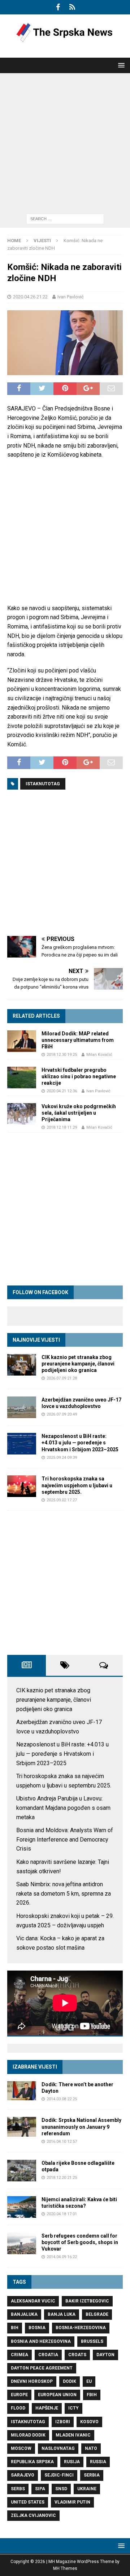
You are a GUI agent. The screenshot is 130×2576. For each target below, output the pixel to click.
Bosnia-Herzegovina (81, 2328)
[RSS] (72, 7)
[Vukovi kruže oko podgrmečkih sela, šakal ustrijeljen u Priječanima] (22, 1114)
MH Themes (65, 2568)
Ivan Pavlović (71, 297)
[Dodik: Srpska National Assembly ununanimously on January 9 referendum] (22, 2127)
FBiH (92, 2395)
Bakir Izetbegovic (87, 2301)
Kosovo (89, 2422)
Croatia (48, 2355)
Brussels (92, 2341)
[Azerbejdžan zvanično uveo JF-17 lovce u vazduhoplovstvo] (22, 1407)
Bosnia (37, 2328)
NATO (91, 2448)
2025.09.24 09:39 (62, 1458)
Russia (98, 2462)
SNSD (61, 2489)
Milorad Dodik (28, 2435)
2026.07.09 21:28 (62, 1378)
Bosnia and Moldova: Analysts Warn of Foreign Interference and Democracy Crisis (65, 1839)
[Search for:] (65, 219)
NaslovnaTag (58, 2448)
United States (28, 2502)
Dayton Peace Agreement (42, 2368)
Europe (19, 2395)
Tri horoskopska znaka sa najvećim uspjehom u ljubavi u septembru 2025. (77, 1485)
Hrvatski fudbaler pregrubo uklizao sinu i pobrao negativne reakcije (79, 1076)
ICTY (73, 2408)
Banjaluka (24, 2314)
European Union (57, 2395)
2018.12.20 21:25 (62, 2178)
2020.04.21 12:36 (62, 1091)
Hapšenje (47, 2408)
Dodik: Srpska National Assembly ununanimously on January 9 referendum (81, 2127)
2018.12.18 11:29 (62, 1127)
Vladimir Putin (72, 2502)
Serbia (92, 2475)
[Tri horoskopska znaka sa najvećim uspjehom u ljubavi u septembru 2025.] (22, 1486)
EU (89, 2381)
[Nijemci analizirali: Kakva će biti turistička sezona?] (22, 2207)
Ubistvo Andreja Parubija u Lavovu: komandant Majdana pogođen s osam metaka (63, 1808)
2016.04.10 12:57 (62, 2142)
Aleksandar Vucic (33, 2301)
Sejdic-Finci (59, 2475)
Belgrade (97, 2314)
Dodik (70, 2381)
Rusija (72, 2462)
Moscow (21, 2448)
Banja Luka (62, 2314)
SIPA (40, 2489)
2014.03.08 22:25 (62, 2099)
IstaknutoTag (43, 784)
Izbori (63, 2422)
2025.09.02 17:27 (62, 1500)
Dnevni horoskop (32, 2381)
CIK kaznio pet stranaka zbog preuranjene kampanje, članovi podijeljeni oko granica (78, 1364)
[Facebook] (58, 7)
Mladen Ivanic (73, 2435)
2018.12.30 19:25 (62, 1055)
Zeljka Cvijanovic (33, 2515)
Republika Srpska (32, 2462)
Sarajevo (23, 2475)
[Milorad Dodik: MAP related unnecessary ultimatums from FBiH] (22, 1041)
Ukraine (87, 2489)
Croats (77, 2355)
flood (18, 2408)
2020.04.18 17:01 (62, 2214)
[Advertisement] (65, 142)
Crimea (19, 2355)
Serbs (18, 2489)
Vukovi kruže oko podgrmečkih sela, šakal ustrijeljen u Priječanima (79, 1113)
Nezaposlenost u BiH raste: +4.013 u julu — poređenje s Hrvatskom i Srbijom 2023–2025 (80, 1443)
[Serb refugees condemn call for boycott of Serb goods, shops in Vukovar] (22, 2243)
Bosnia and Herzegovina (41, 2341)
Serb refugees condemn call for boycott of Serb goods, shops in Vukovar (80, 2242)
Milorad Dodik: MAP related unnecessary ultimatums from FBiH (78, 1040)
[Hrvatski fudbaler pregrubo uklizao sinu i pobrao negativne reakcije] (22, 1078)
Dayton (105, 2355)
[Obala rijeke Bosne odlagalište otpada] (22, 2171)
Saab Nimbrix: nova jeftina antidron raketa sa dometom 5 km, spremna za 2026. (64, 1893)
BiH (15, 2328)
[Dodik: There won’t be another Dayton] (22, 2091)
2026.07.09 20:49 (62, 1414)
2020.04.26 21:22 (30, 297)
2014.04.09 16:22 (62, 2257)
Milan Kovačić (99, 1055)
